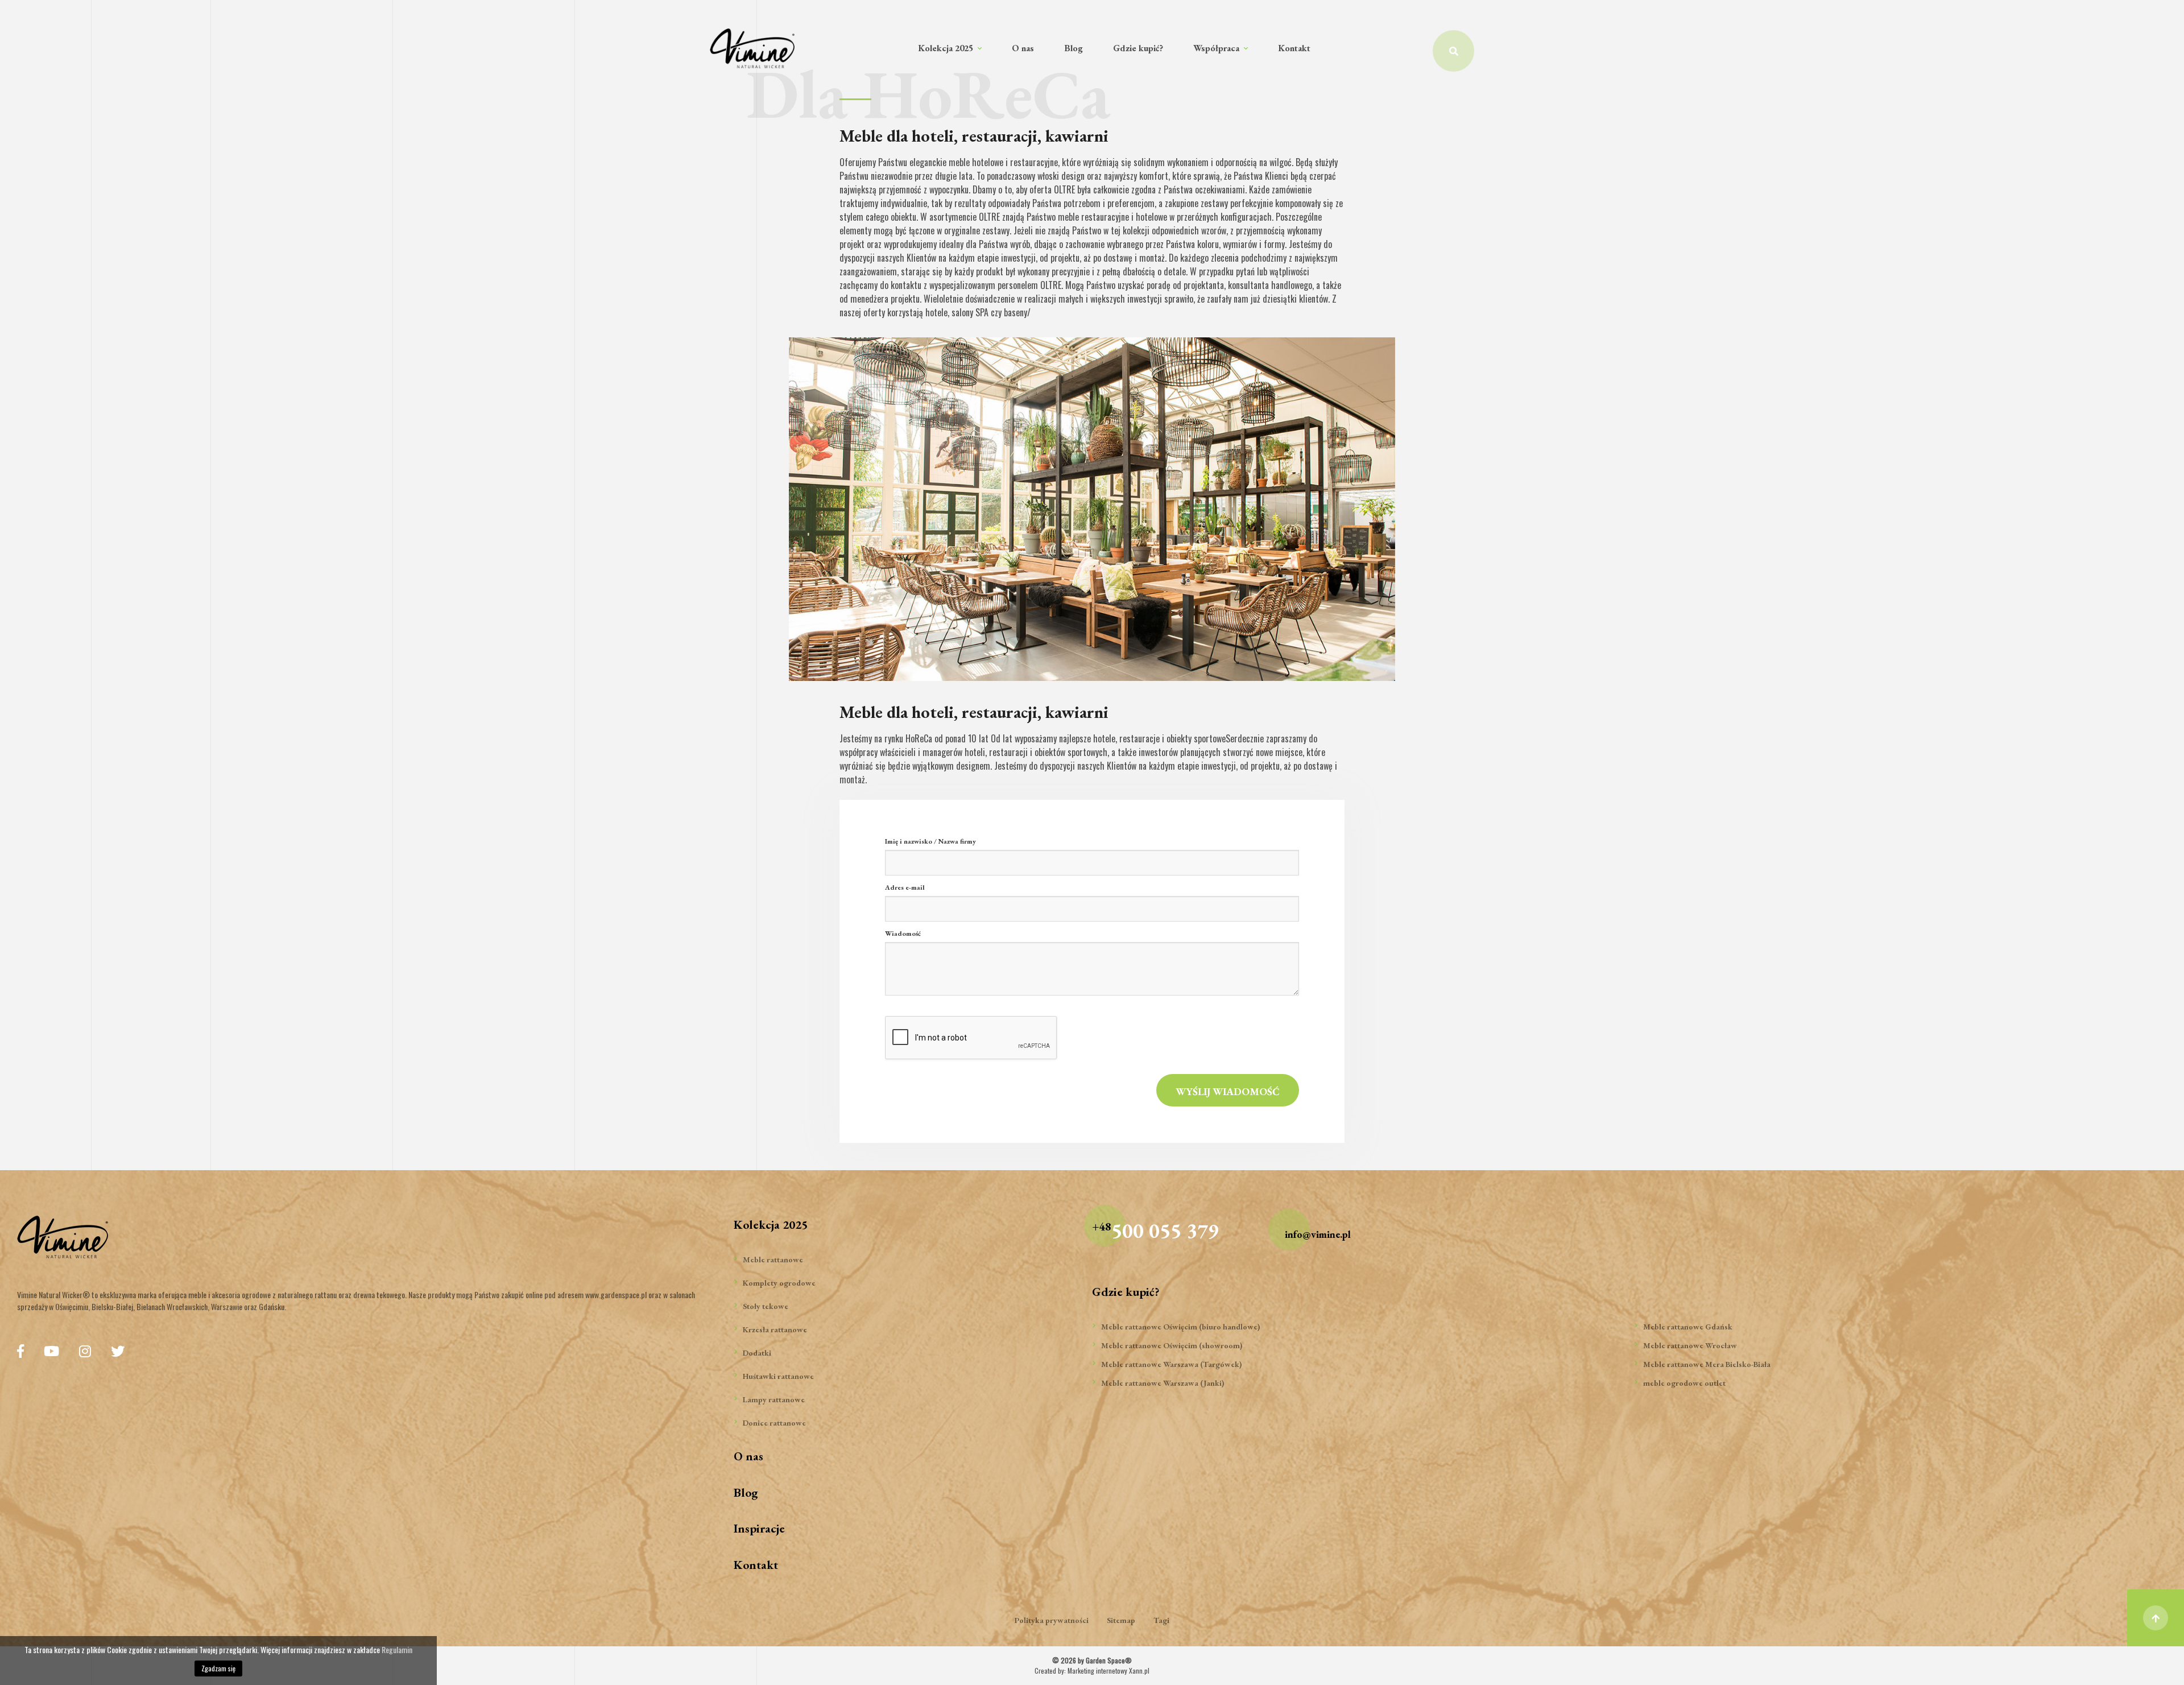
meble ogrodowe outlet (1684, 1383)
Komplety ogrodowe (779, 1283)
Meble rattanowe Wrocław (1690, 1345)
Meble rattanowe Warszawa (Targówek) (1171, 1364)
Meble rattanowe (773, 1259)
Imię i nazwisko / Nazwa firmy (930, 841)
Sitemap (1121, 1620)
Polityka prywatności (1052, 1620)
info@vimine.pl (1318, 1234)
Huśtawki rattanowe (778, 1376)
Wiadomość (903, 934)
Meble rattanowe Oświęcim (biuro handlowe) (1180, 1327)
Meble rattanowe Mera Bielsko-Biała (1707, 1364)
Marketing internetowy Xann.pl (1108, 1670)
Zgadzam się (218, 1668)
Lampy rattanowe (774, 1399)
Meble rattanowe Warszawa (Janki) (1163, 1383)
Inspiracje (759, 1528)
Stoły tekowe (766, 1306)
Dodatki (757, 1353)
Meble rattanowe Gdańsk (1688, 1327)
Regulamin (397, 1649)
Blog (1074, 48)
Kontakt (1294, 48)
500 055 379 (1155, 1231)
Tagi (1161, 1620)
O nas (1023, 48)
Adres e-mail (905, 887)
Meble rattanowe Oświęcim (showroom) (1172, 1345)
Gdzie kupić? (1138, 48)
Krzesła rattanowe (775, 1329)
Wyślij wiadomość (1228, 1091)
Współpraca (1217, 48)
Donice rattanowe (774, 1423)
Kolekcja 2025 (947, 48)
